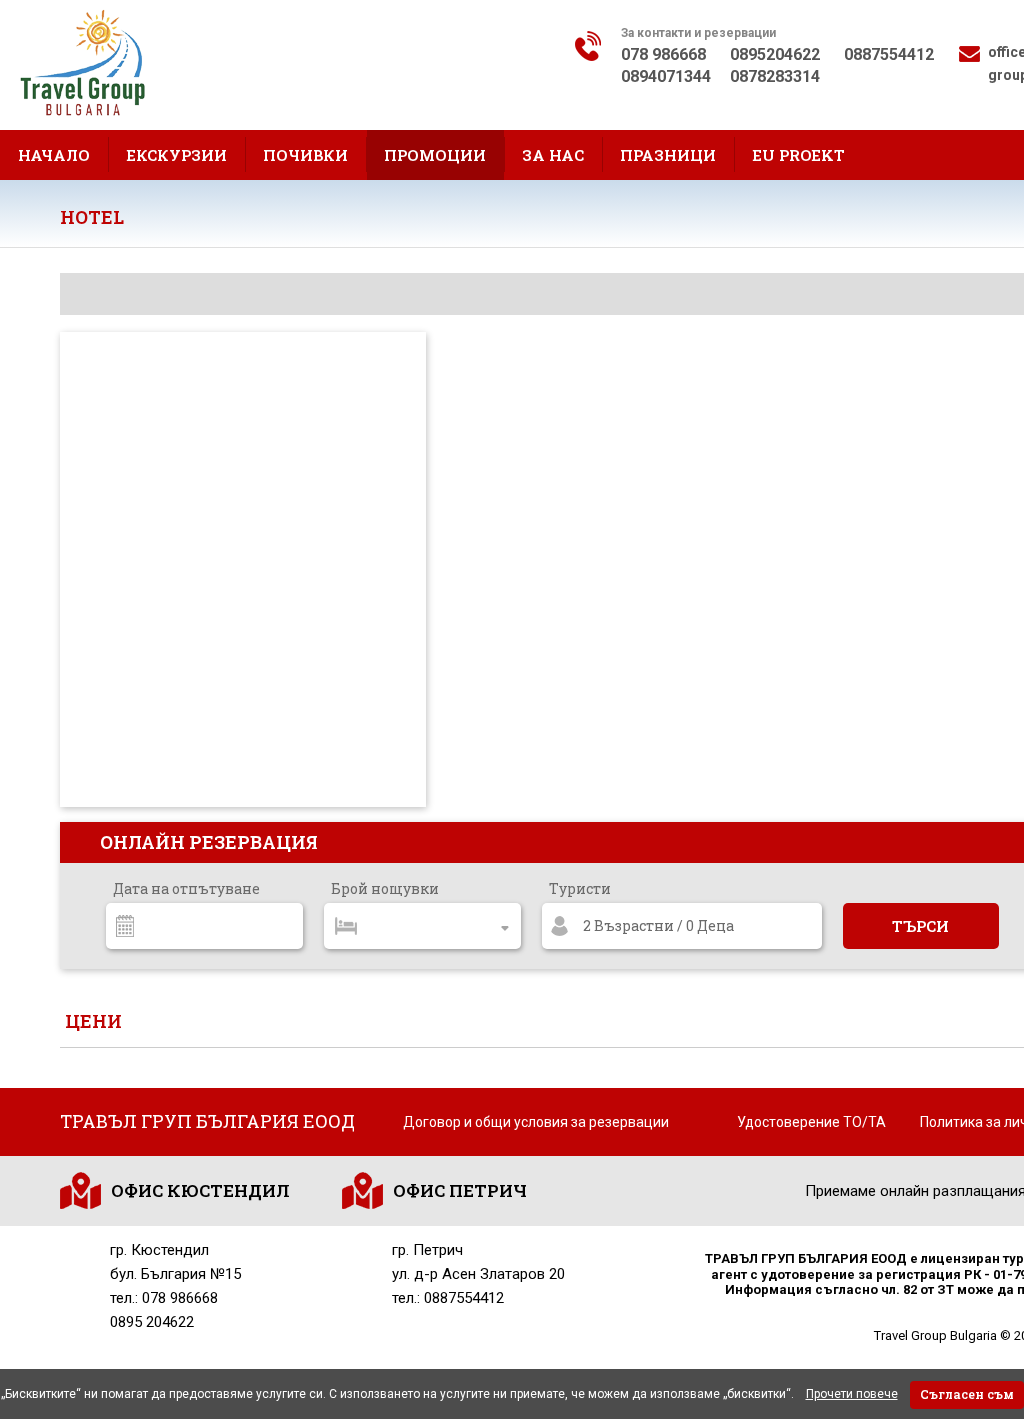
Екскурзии (176, 155)
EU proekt (798, 155)
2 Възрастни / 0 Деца (658, 925)
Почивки (305, 155)
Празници (668, 155)
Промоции (435, 155)
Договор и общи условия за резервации (536, 1122)
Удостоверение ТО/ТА (811, 1122)
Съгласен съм (967, 1394)
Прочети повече (852, 1394)
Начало (54, 155)
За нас (553, 155)
